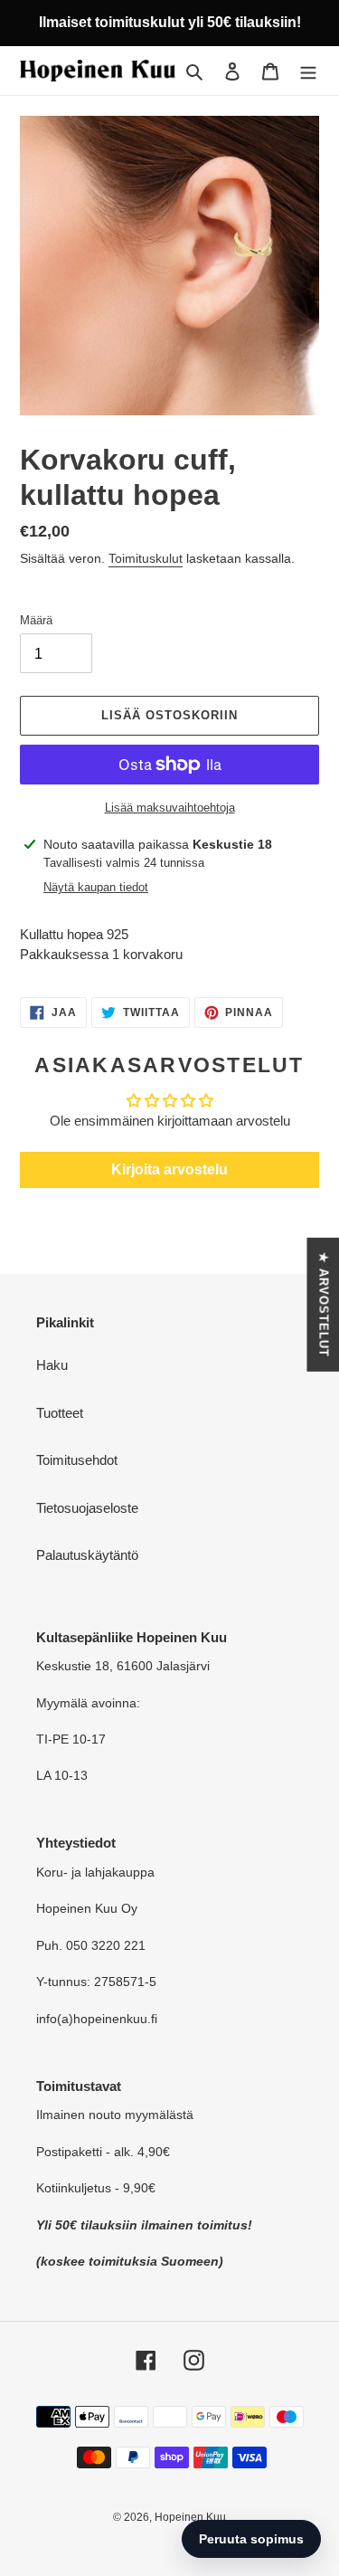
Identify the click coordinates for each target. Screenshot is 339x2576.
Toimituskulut (146, 558)
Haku (52, 1365)
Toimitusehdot (77, 1460)
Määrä (36, 620)
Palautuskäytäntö (87, 1555)
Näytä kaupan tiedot (96, 887)
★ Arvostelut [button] (323, 1304)
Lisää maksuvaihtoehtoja (170, 808)
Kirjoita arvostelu (169, 1169)
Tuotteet (60, 1413)
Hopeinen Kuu (190, 2517)
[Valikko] (308, 71)
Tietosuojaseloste (87, 1508)
